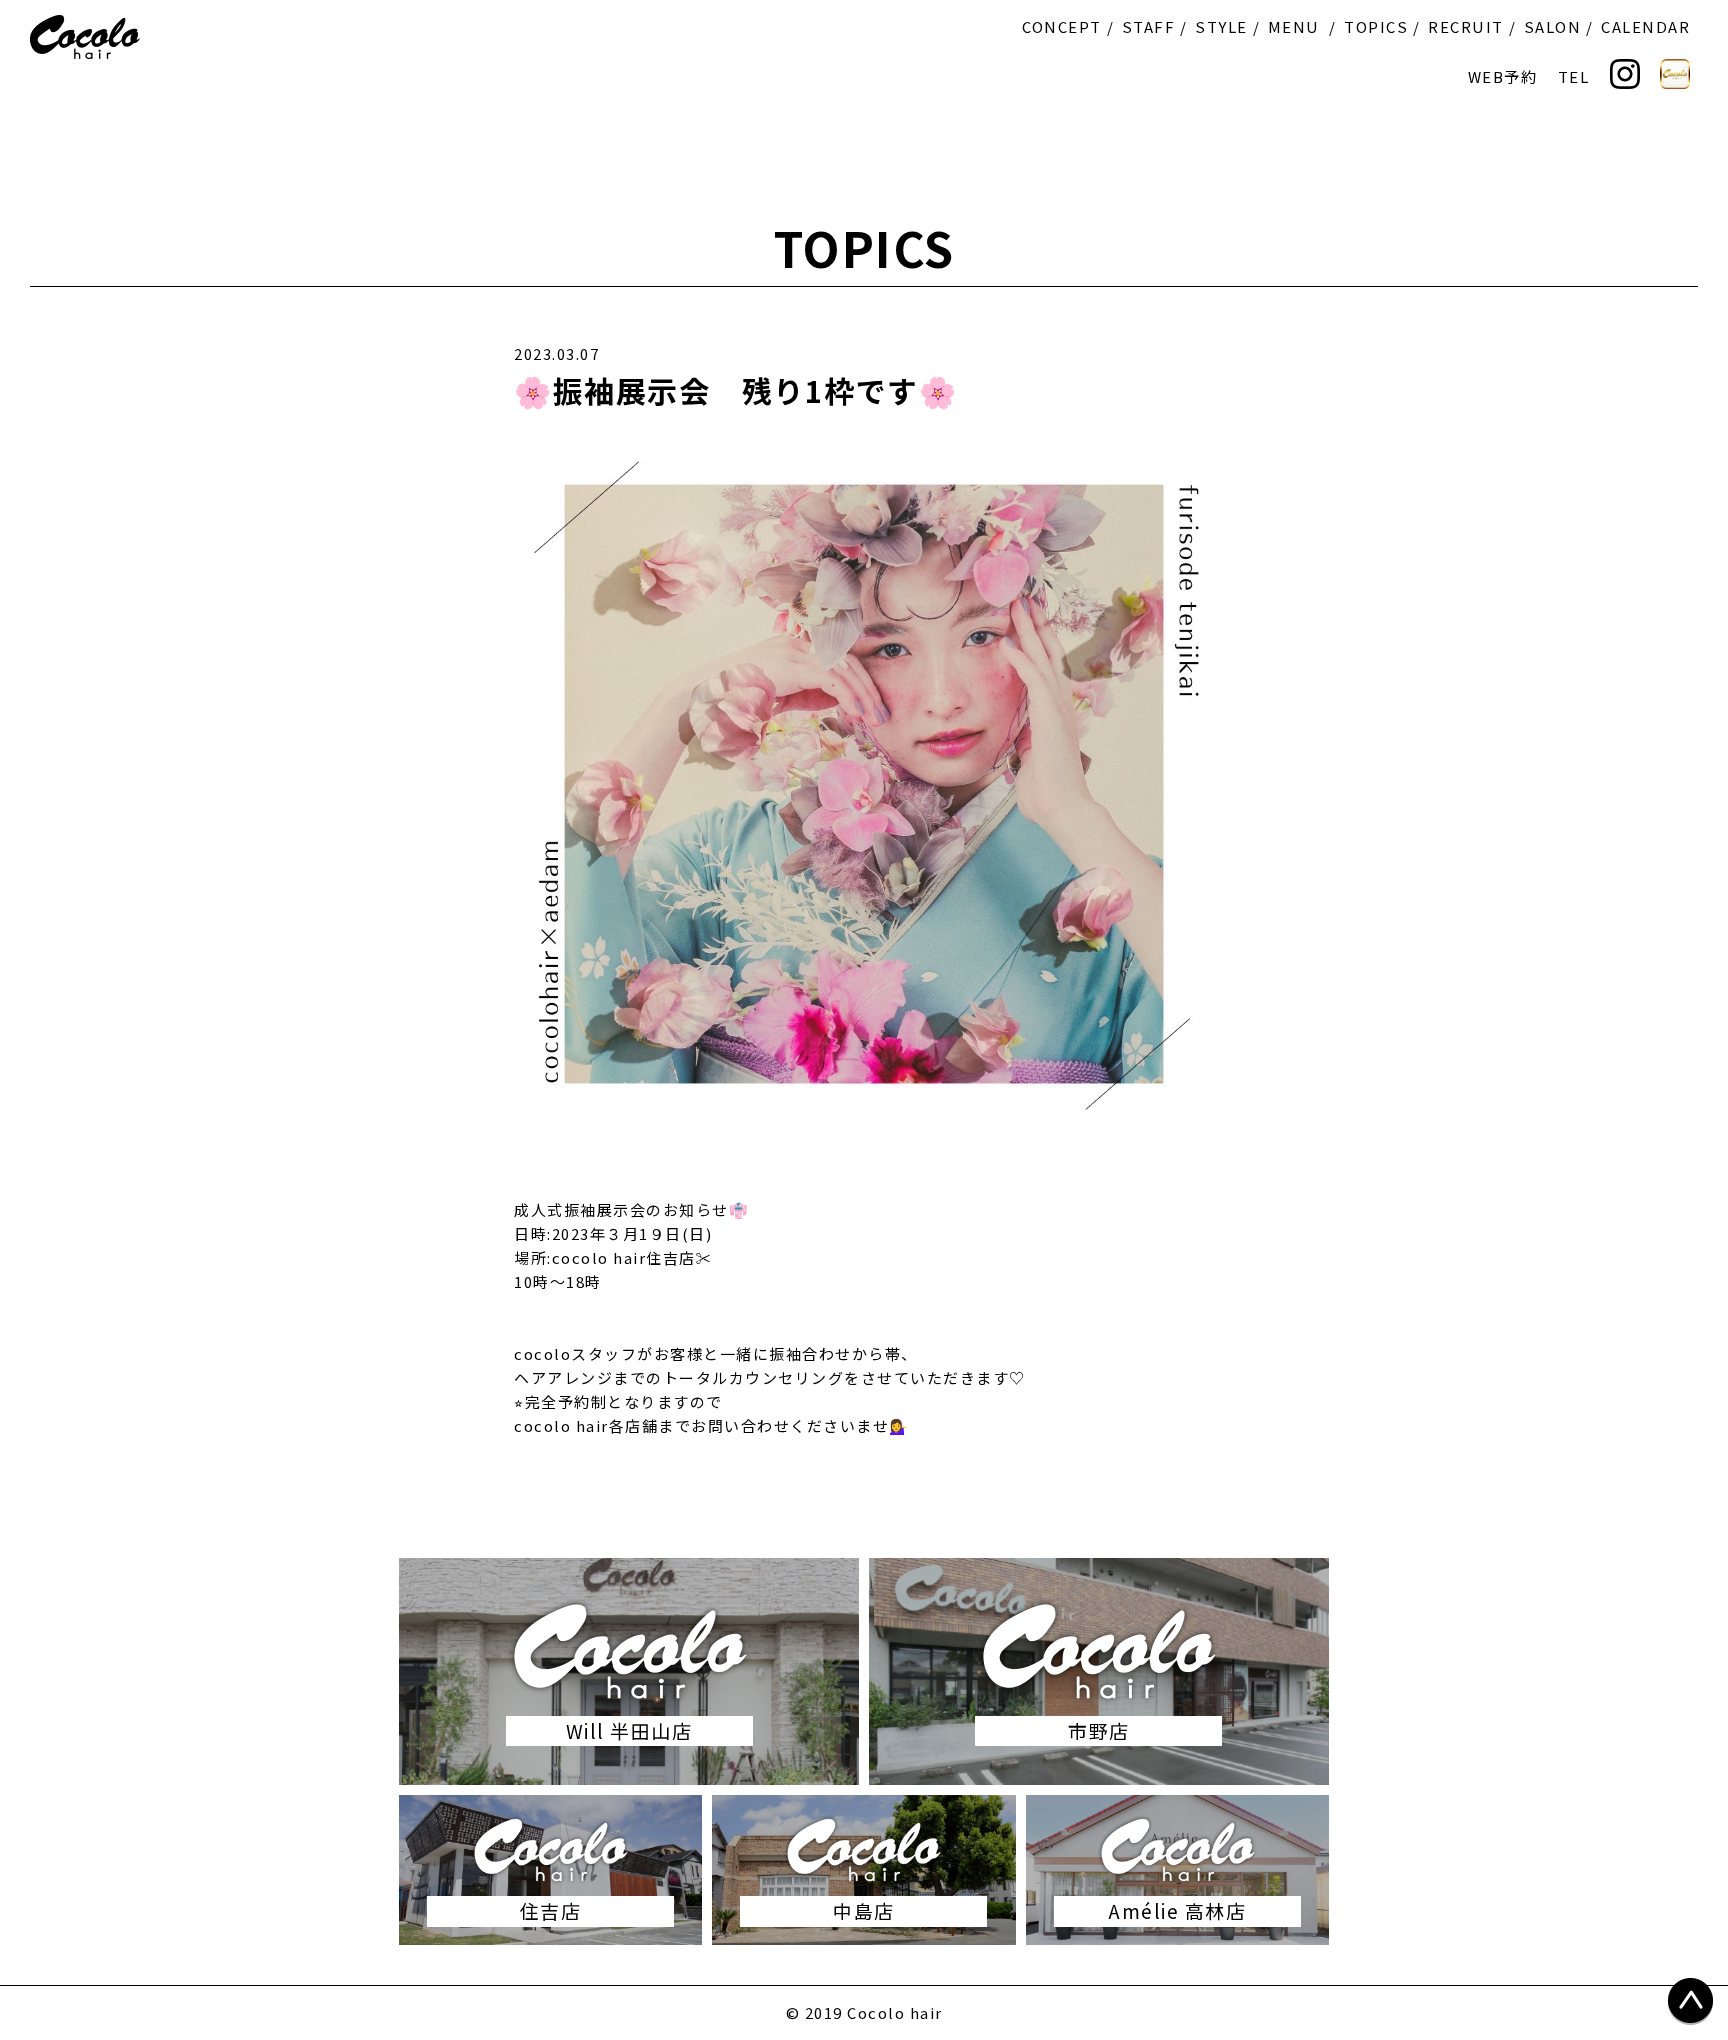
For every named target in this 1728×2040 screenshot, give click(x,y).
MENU (1294, 26)
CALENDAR (1645, 26)
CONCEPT (1062, 26)
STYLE (1221, 26)
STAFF (1149, 26)
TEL (1574, 76)
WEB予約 (1503, 76)
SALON (1553, 26)
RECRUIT (1466, 26)
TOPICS (1376, 26)
